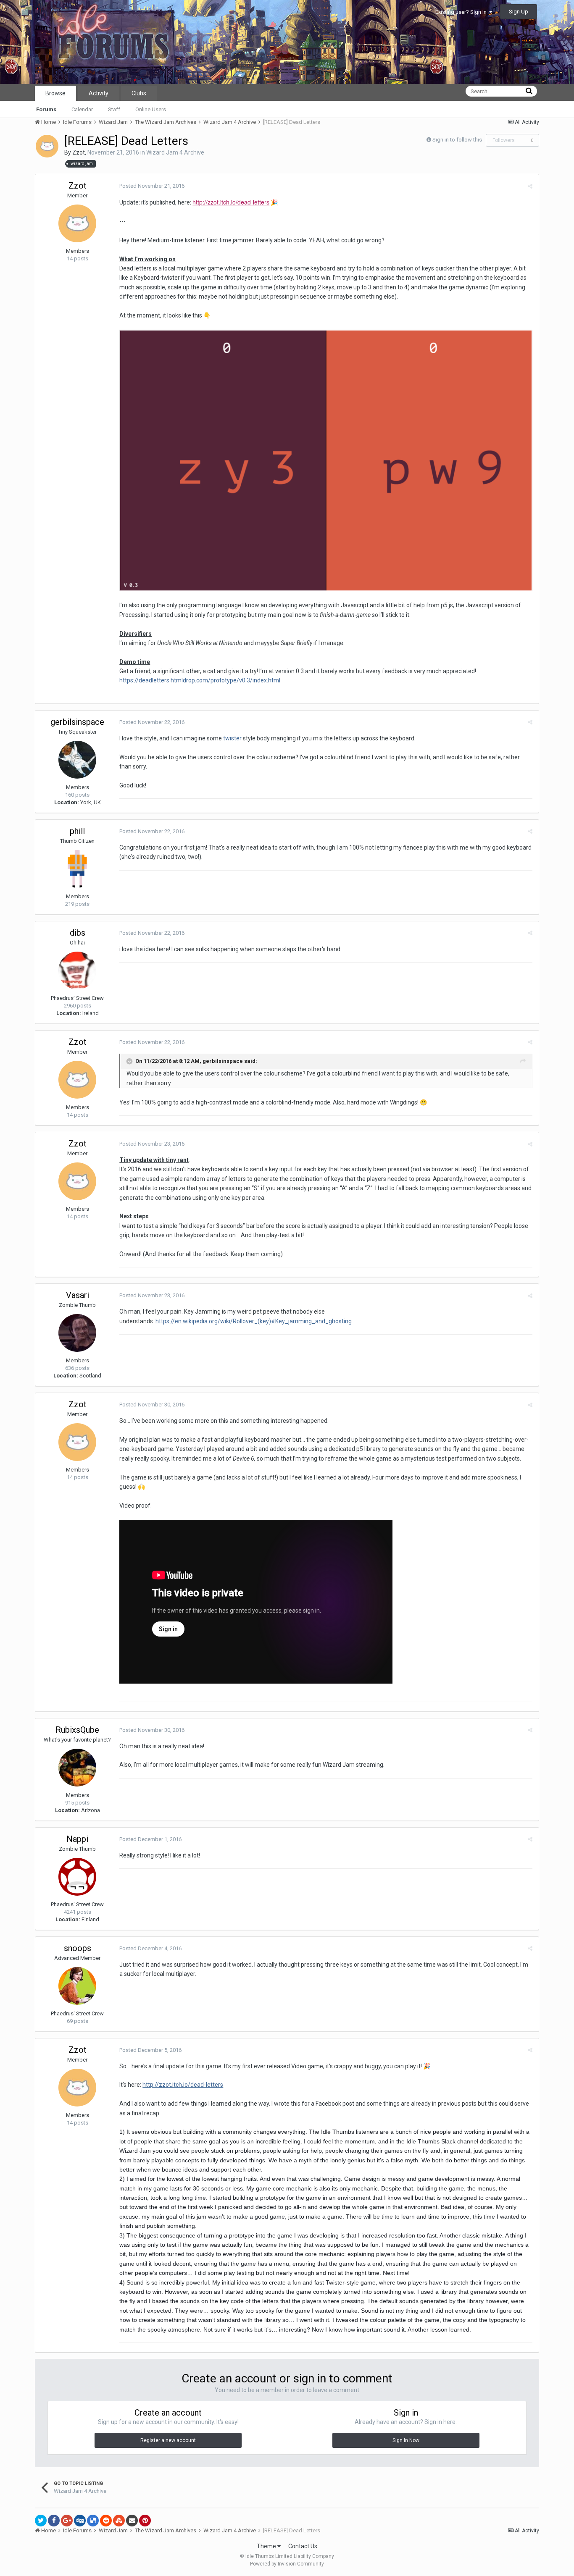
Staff (114, 109)
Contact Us (303, 2546)
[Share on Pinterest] (145, 2521)
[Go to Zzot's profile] (47, 146)
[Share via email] (132, 2521)
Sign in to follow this (457, 140)
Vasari (78, 1295)
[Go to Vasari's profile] (77, 1333)
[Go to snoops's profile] (77, 1986)
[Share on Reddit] (106, 2521)
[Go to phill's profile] (77, 869)
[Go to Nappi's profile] (77, 1877)
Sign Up (519, 12)
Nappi (77, 1839)
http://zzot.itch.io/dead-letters (231, 202)
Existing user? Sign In (462, 12)
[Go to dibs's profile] (77, 971)
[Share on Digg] (80, 2521)
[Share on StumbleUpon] (119, 2521)
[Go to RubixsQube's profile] (77, 1768)
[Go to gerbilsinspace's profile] (77, 760)
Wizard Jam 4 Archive (175, 152)
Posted (152, 186)
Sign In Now (406, 2440)
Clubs (139, 93)
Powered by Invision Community (287, 2564)
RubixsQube (77, 1730)
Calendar (82, 109)
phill (77, 831)
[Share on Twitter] (41, 2521)
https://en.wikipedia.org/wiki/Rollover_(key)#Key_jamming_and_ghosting (254, 1321)
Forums (46, 109)
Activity (99, 93)
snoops (78, 1948)
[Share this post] (530, 186)
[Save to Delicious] (93, 2521)
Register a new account (168, 2440)
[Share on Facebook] (54, 2521)
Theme (267, 2546)
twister (232, 738)
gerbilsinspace (77, 722)
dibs (78, 933)
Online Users (151, 109)
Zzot (79, 152)
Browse (55, 93)
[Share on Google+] (67, 2521)
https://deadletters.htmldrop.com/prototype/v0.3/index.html (200, 680)
